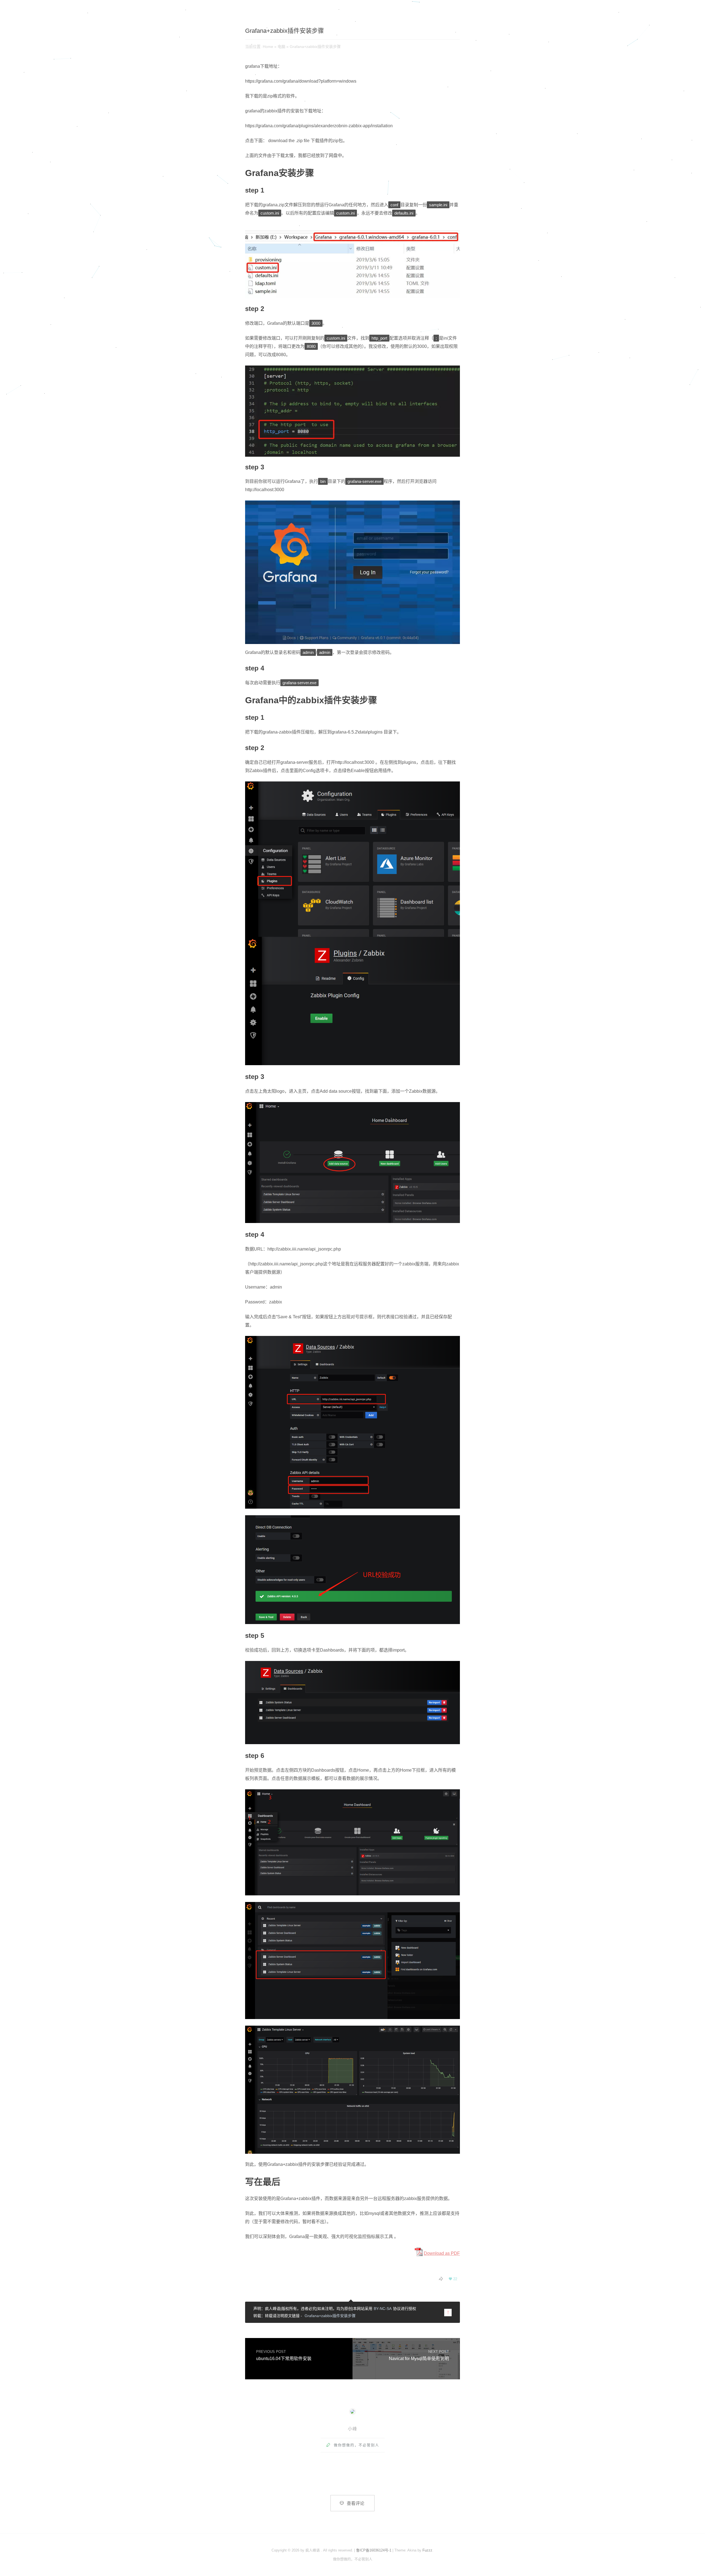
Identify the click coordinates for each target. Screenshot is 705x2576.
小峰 (352, 2429)
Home (268, 47)
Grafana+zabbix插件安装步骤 (330, 2316)
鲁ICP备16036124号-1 (374, 2550)
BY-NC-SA (383, 2309)
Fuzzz (427, 2550)
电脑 (281, 47)
